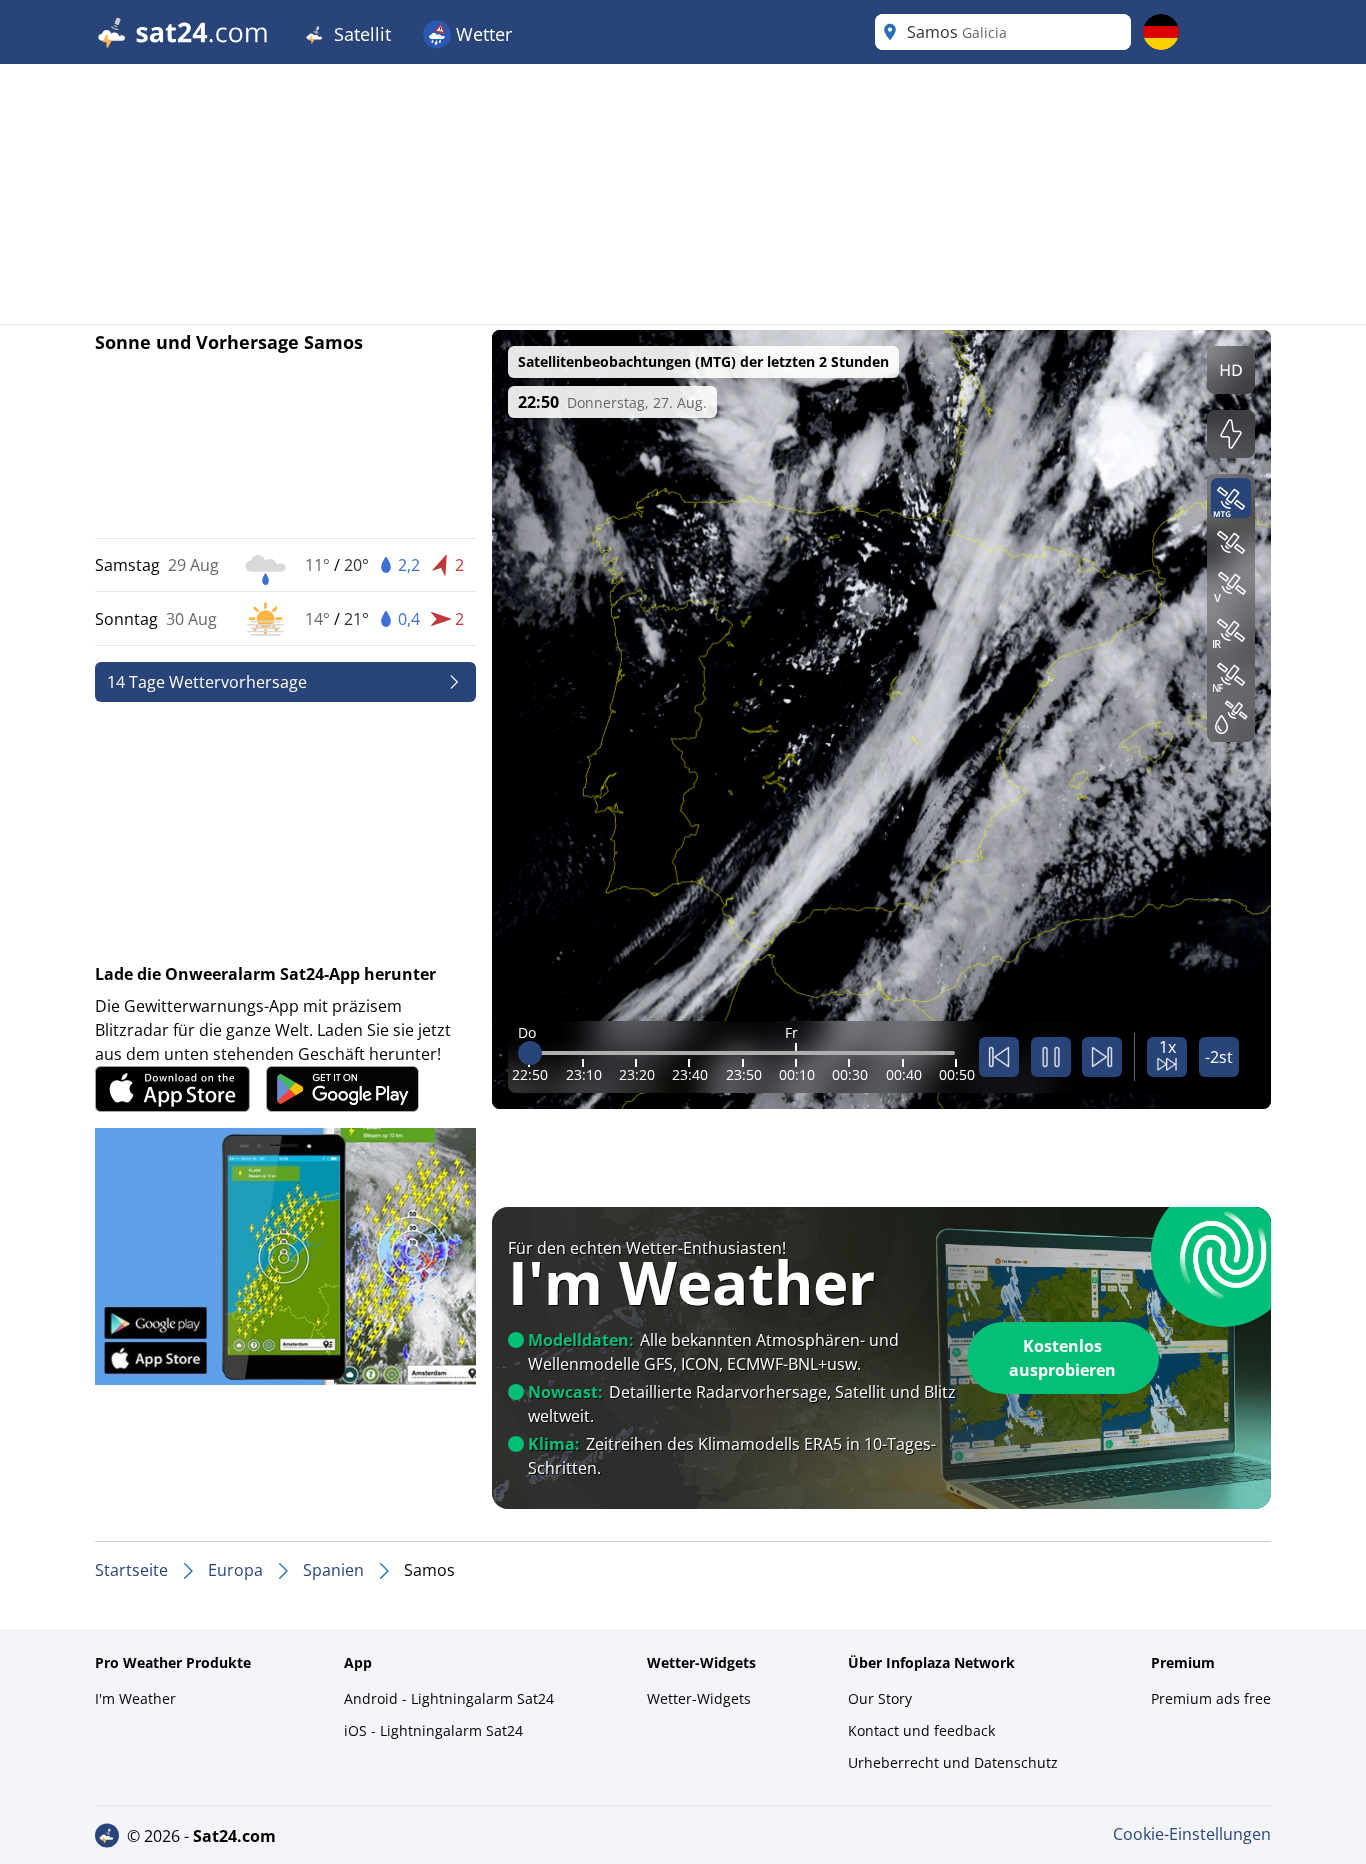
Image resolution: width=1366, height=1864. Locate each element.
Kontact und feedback (921, 1730)
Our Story (880, 1698)
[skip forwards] (1102, 1057)
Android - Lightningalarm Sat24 (449, 1698)
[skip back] (999, 1057)
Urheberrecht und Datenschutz (953, 1762)
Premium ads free (1211, 1698)
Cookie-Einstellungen (1192, 1834)
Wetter (481, 34)
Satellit (360, 34)
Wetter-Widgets (699, 1698)
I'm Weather (135, 1698)
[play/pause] (1051, 1057)
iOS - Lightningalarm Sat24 (433, 1730)
